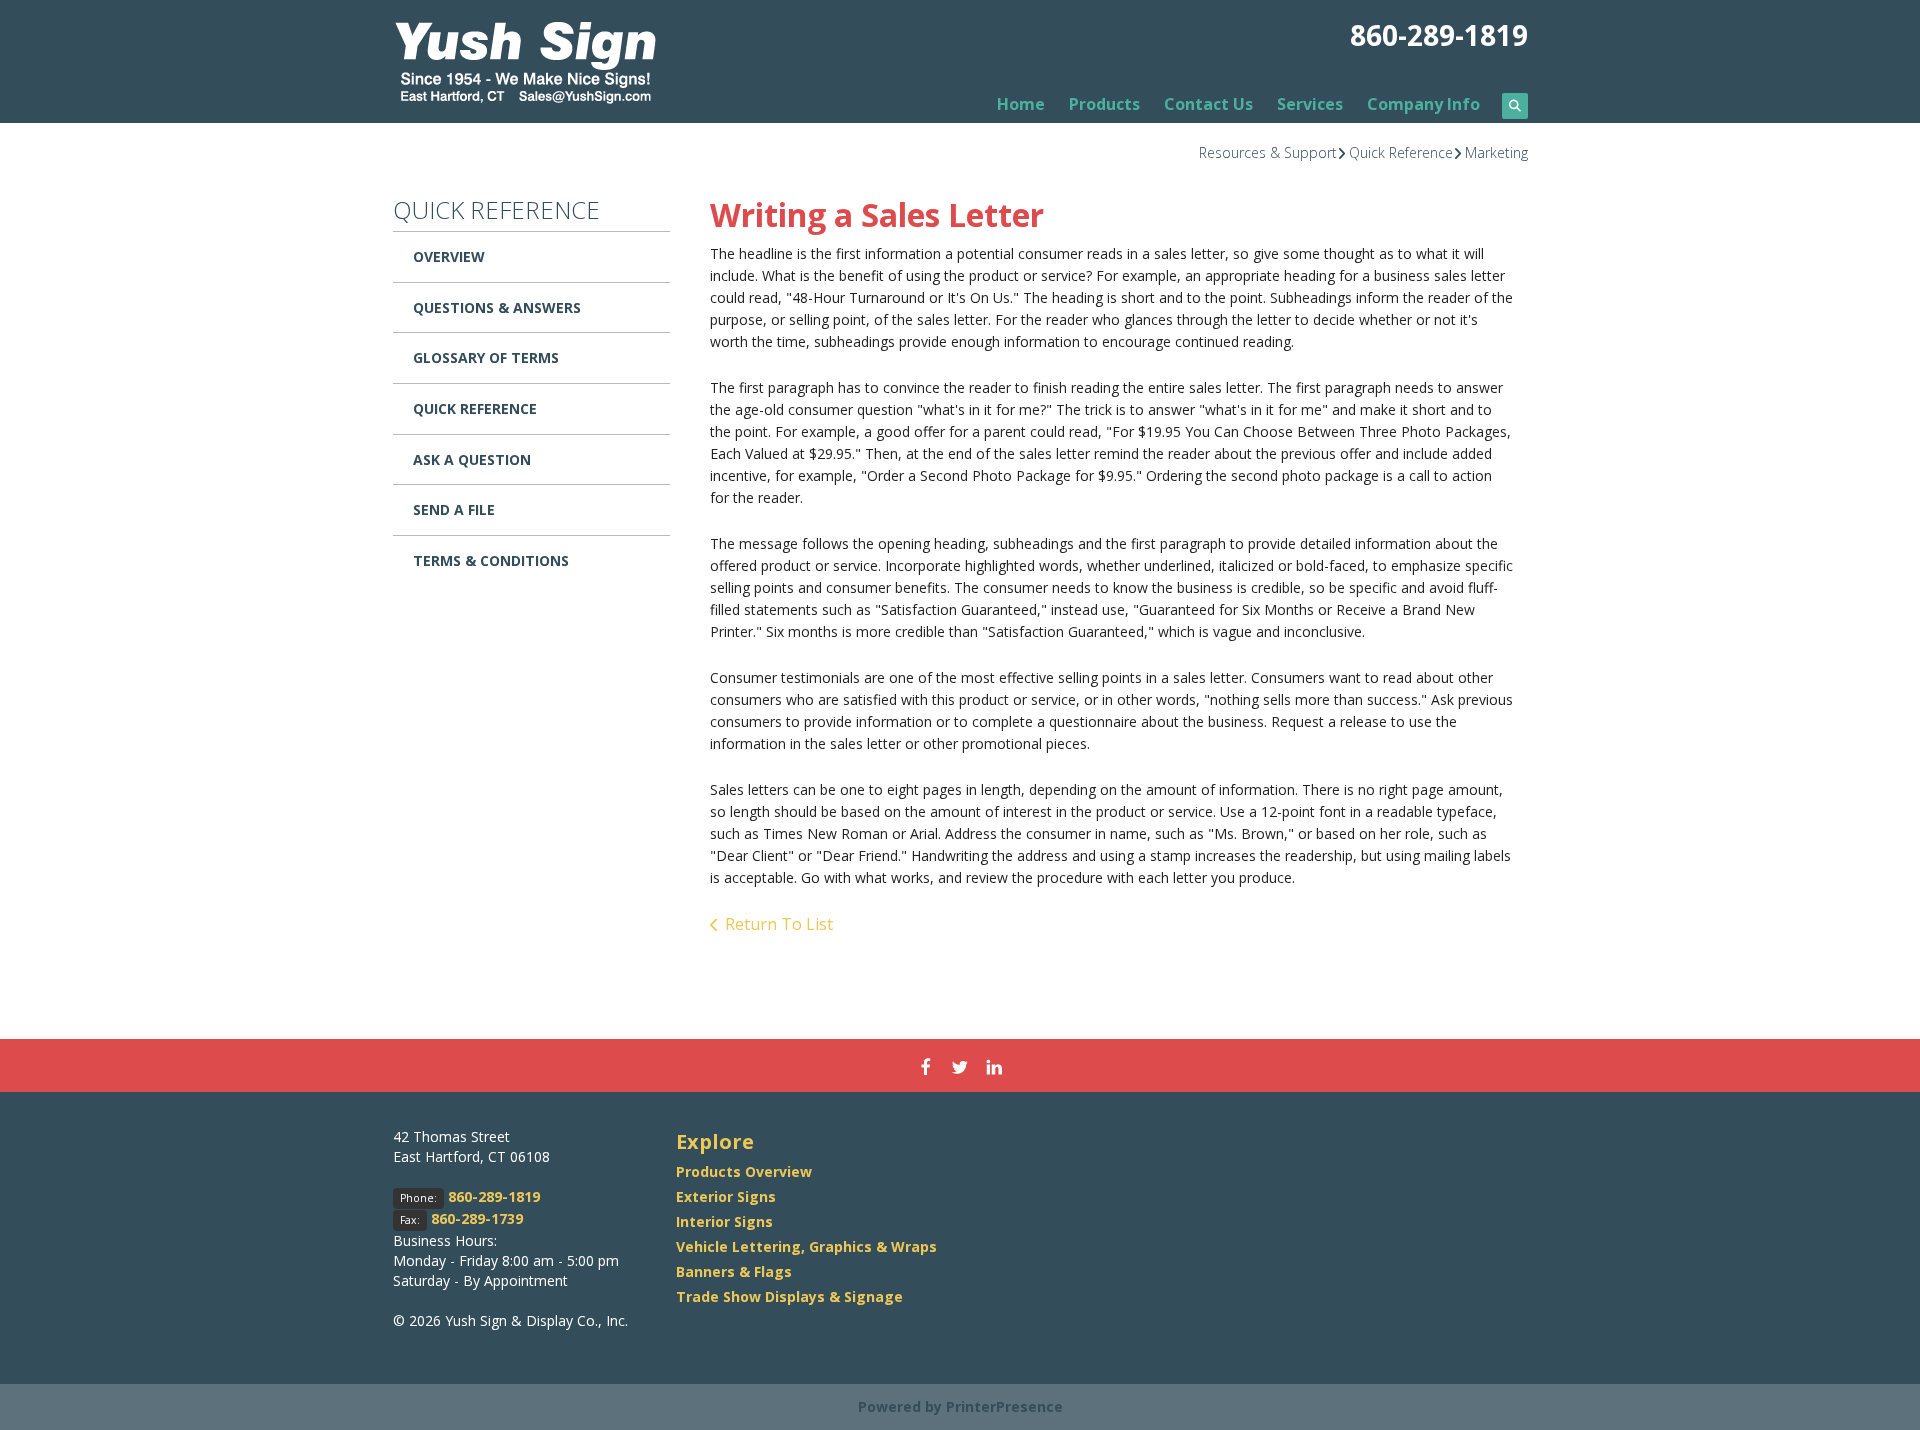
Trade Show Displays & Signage (789, 1296)
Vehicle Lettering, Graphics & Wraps (806, 1246)
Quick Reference (1401, 152)
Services (1310, 104)
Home (1021, 104)
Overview (449, 256)
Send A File (454, 509)
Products (1104, 104)
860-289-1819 (1439, 35)
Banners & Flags (734, 1271)
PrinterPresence (1004, 1406)
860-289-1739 (477, 1218)
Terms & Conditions (491, 560)
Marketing (1496, 152)
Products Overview (744, 1171)
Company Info (1423, 104)
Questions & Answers (497, 307)
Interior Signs (724, 1221)
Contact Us (1208, 104)
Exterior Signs (726, 1196)
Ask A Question (472, 459)
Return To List (779, 924)
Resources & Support (1268, 152)
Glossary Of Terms (486, 357)
